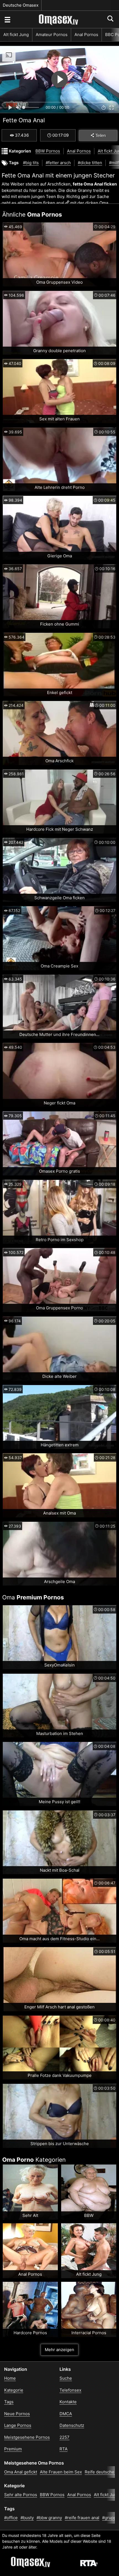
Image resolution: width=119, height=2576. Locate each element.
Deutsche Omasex (21, 5)
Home (10, 2378)
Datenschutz (72, 2425)
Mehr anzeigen (59, 2350)
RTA (64, 2449)
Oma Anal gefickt (21, 2472)
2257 (64, 2437)
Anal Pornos (86, 35)
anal (60, 203)
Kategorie (14, 2390)
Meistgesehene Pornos (27, 2437)
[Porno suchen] (7, 19)
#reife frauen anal (82, 2518)
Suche (66, 2378)
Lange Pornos (18, 2425)
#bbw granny (49, 2518)
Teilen (101, 135)
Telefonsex (70, 2390)
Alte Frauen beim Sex (61, 2472)
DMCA (66, 2414)
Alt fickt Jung (16, 35)
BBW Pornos (48, 151)
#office (11, 2518)
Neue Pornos (17, 2414)
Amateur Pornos (52, 35)
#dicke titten (90, 163)
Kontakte (68, 2402)
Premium (13, 2449)
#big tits (31, 163)
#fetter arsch (58, 163)
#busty (27, 2518)
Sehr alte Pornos (21, 2495)
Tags (9, 2402)
